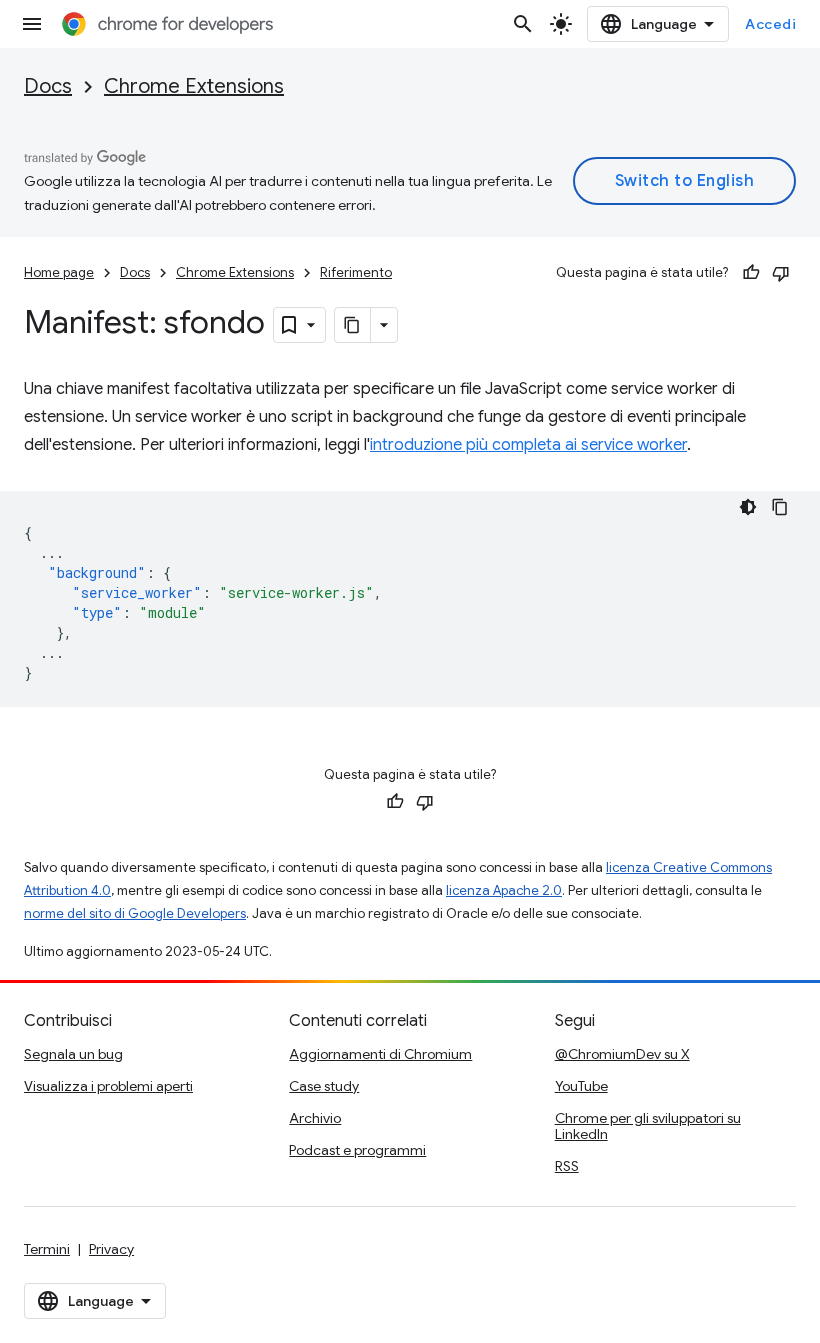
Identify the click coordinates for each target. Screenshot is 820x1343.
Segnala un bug (73, 1054)
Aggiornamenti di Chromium (380, 1054)
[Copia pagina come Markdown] (353, 325)
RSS (567, 1166)
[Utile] (751, 273)
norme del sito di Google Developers (135, 913)
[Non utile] (781, 273)
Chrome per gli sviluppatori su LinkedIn (648, 1126)
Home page (59, 272)
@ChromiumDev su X (622, 1054)
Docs (48, 86)
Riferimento (356, 272)
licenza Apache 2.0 (504, 890)
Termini (47, 1249)
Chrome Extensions (194, 86)
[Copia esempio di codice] (780, 507)
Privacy (111, 1249)
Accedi (770, 24)
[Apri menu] (32, 24)
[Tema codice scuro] (748, 507)
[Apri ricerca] (523, 24)
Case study (324, 1086)
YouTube (581, 1086)
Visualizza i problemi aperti (108, 1086)
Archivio (315, 1118)
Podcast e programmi (357, 1150)
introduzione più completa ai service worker (528, 445)
